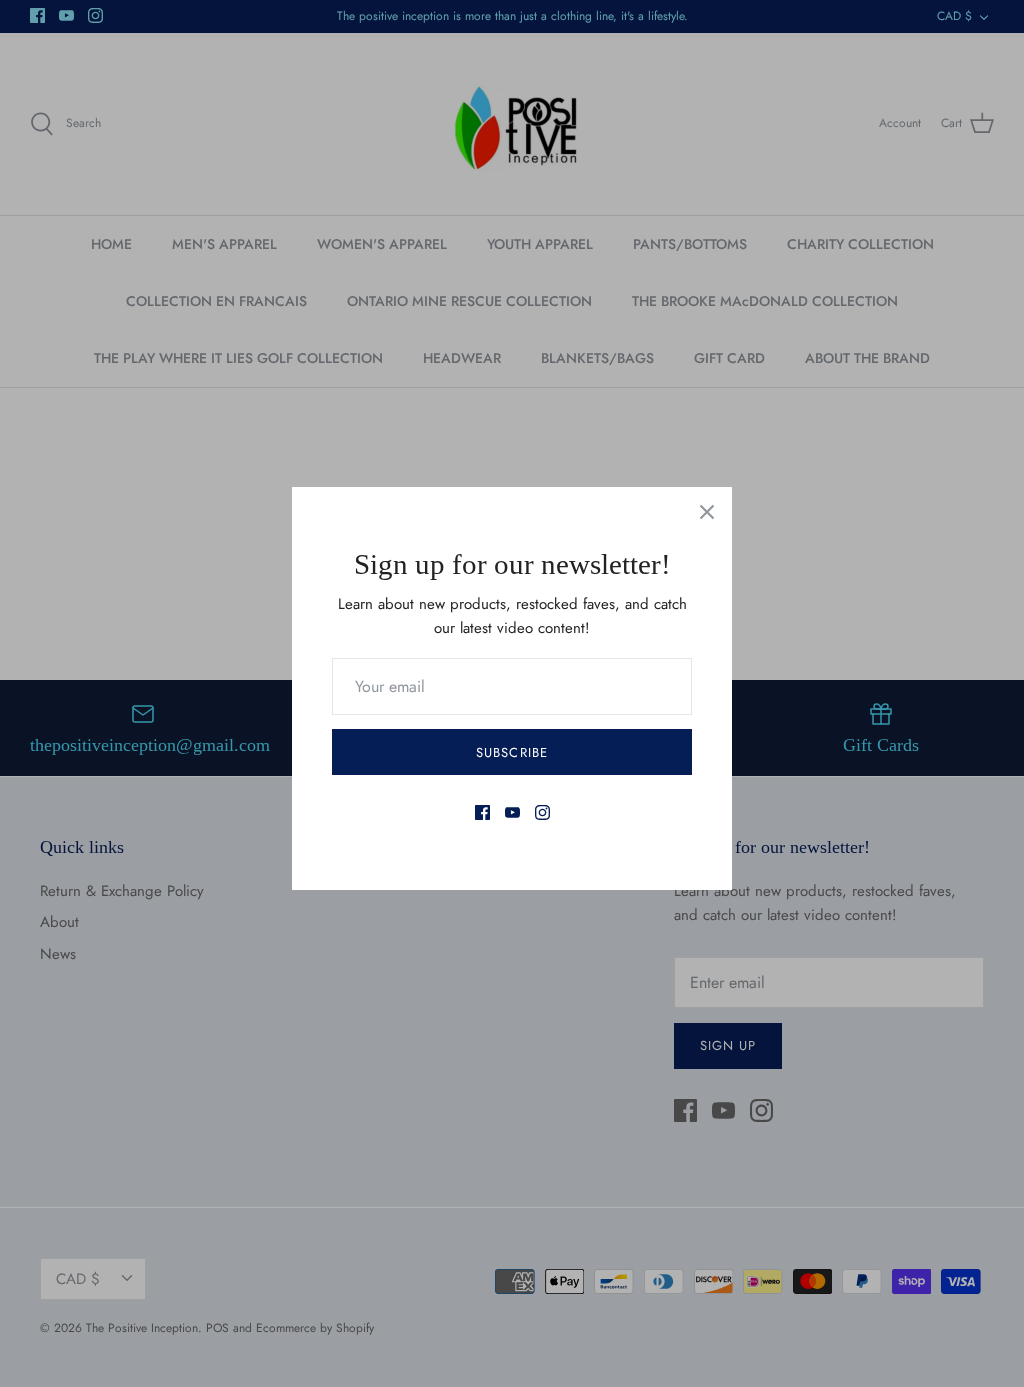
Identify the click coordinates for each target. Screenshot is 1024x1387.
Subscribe (511, 752)
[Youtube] (512, 812)
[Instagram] (542, 812)
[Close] (707, 512)
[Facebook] (482, 812)
